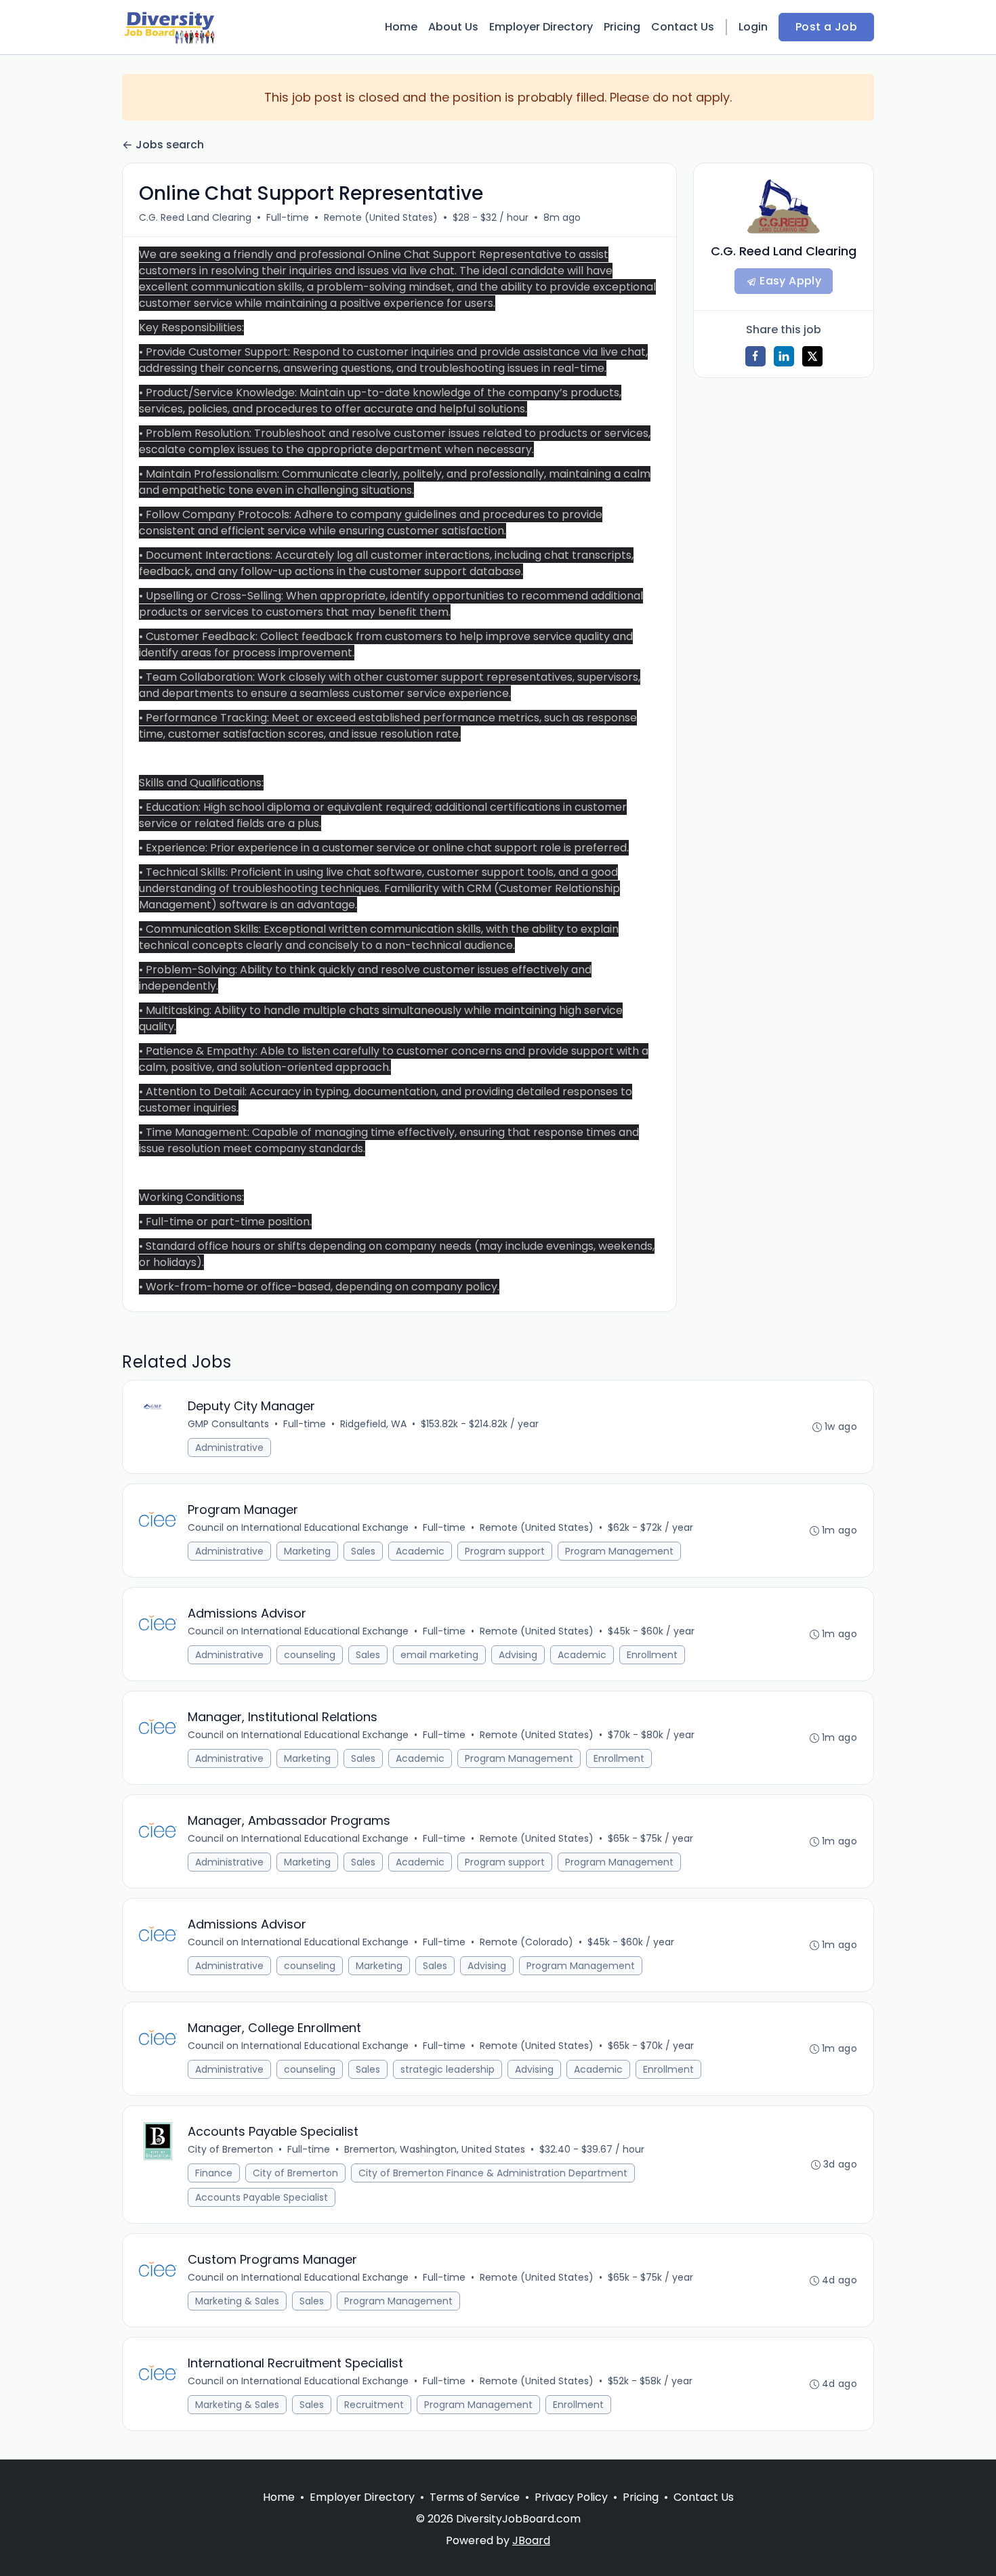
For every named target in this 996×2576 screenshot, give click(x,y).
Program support (505, 1551)
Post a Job (826, 27)
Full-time (288, 217)
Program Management (619, 1551)
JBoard (531, 2540)
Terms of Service (475, 2497)
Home (401, 27)
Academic (420, 1551)
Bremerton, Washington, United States (435, 2149)
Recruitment (374, 2405)
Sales (363, 1551)
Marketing (307, 1551)
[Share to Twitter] (812, 356)
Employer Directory (541, 27)
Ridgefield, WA (373, 1424)
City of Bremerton (230, 2149)
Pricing (622, 27)
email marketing (439, 1655)
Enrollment (652, 1655)
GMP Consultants (228, 1424)
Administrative (229, 1448)
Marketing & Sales (237, 2301)
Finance (214, 2173)
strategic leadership (448, 2069)
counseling (310, 1655)
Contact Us (683, 27)
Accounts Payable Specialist (262, 2197)
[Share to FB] (755, 356)
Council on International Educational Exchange (298, 1527)
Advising (518, 1655)
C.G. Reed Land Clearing (195, 217)
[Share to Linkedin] (784, 356)
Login (753, 27)
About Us (453, 27)
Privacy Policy (571, 2497)
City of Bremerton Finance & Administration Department (493, 2173)
